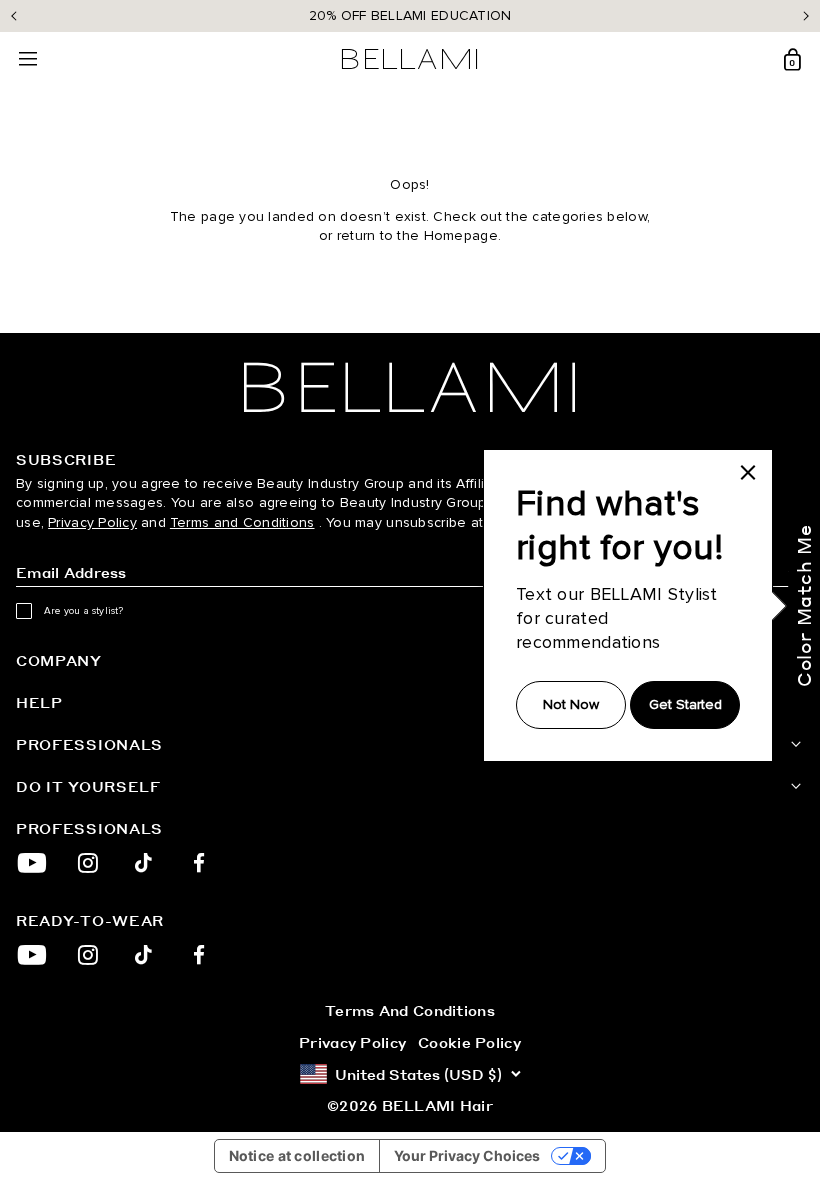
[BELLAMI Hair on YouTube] (32, 863)
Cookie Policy (469, 1042)
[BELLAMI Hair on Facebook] (199, 863)
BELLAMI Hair (437, 1105)
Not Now (571, 704)
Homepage (461, 235)
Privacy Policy (92, 522)
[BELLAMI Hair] (410, 387)
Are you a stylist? (84, 611)
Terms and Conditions (242, 522)
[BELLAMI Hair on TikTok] (143, 863)
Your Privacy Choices (467, 1155)
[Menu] (28, 60)
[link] (748, 472)
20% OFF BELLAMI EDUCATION (410, 15)
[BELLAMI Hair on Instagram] (87, 863)
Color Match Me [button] (803, 605)
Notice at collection (297, 1155)
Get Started (685, 704)
